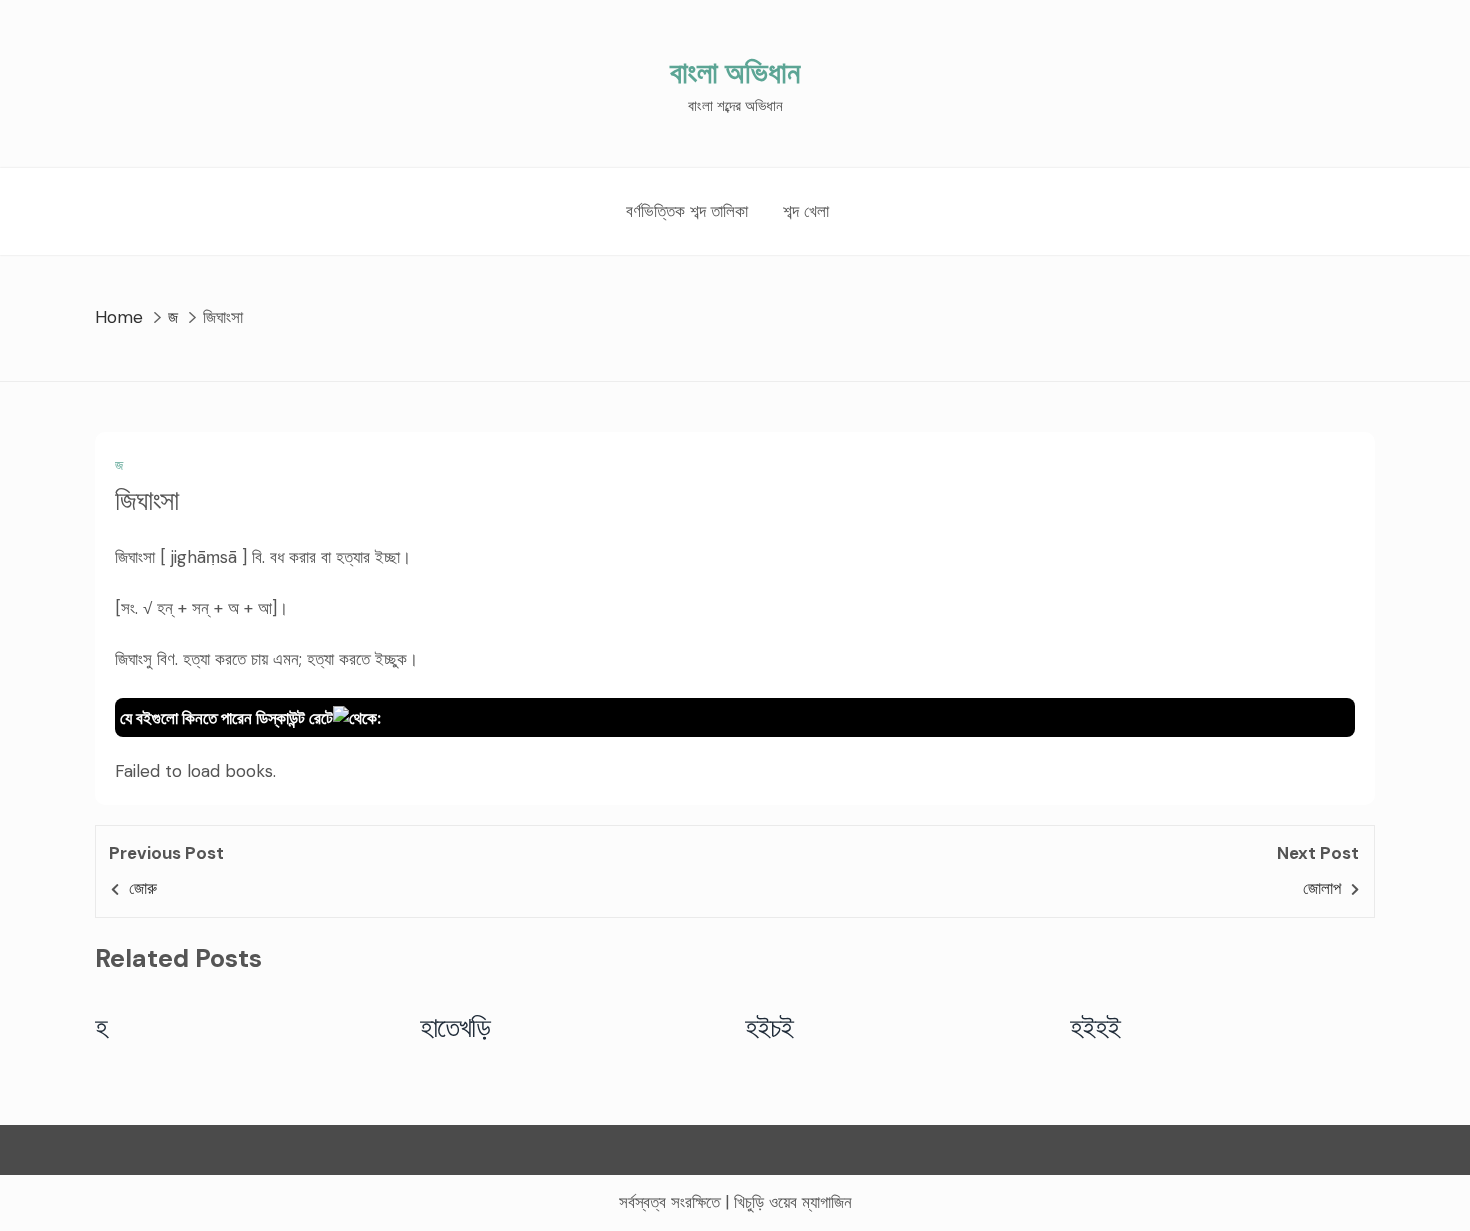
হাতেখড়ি (455, 1027)
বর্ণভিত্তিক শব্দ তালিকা (687, 211)
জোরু (143, 888)
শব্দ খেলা (806, 211)
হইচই (769, 1027)
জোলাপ (1322, 888)
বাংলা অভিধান (735, 72)
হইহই (1095, 1027)
